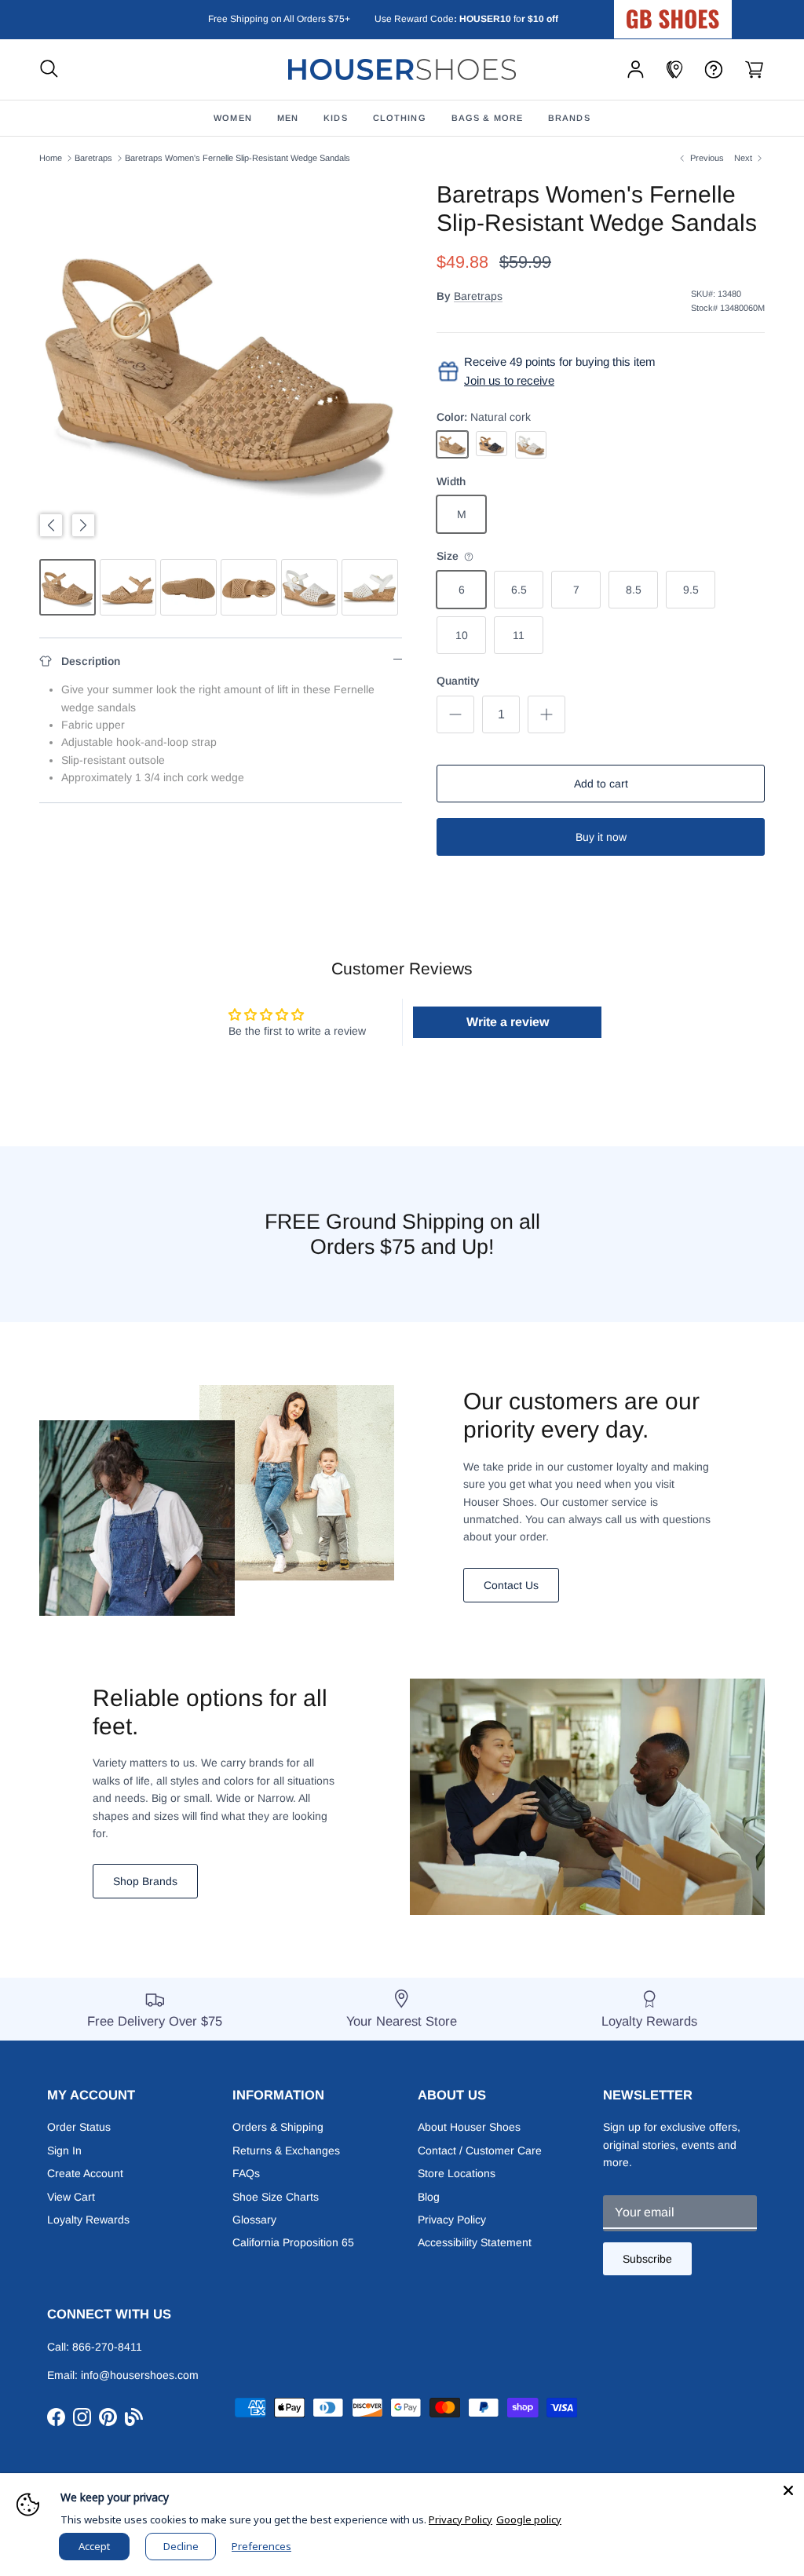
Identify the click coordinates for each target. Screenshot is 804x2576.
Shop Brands (145, 1881)
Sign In (64, 2150)
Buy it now (601, 837)
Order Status (79, 2127)
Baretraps (93, 158)
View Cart (71, 2197)
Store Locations (457, 2173)
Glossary (254, 2220)
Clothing (400, 118)
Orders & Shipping (278, 2127)
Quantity (458, 681)
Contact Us (511, 1585)
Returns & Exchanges (286, 2150)
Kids (335, 118)
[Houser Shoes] (402, 69)
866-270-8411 (107, 2347)
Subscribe (647, 2259)
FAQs (246, 2173)
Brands (569, 118)
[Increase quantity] (546, 714)
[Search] (49, 69)
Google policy (529, 2519)
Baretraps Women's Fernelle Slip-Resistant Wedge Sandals (238, 158)
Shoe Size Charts (276, 2197)
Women (233, 118)
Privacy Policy (452, 2220)
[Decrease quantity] (455, 714)
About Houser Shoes (469, 2127)
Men (288, 118)
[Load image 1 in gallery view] (221, 362)
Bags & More (487, 118)
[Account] (636, 69)
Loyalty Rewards (88, 2220)
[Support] (714, 69)
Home (51, 158)
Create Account (85, 2173)
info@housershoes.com (140, 2375)
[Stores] (674, 69)
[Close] (788, 2489)
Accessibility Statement (475, 2242)
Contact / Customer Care (480, 2150)
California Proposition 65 (293, 2242)
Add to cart (601, 784)
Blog (429, 2197)
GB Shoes (712, 13)
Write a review (508, 1022)
